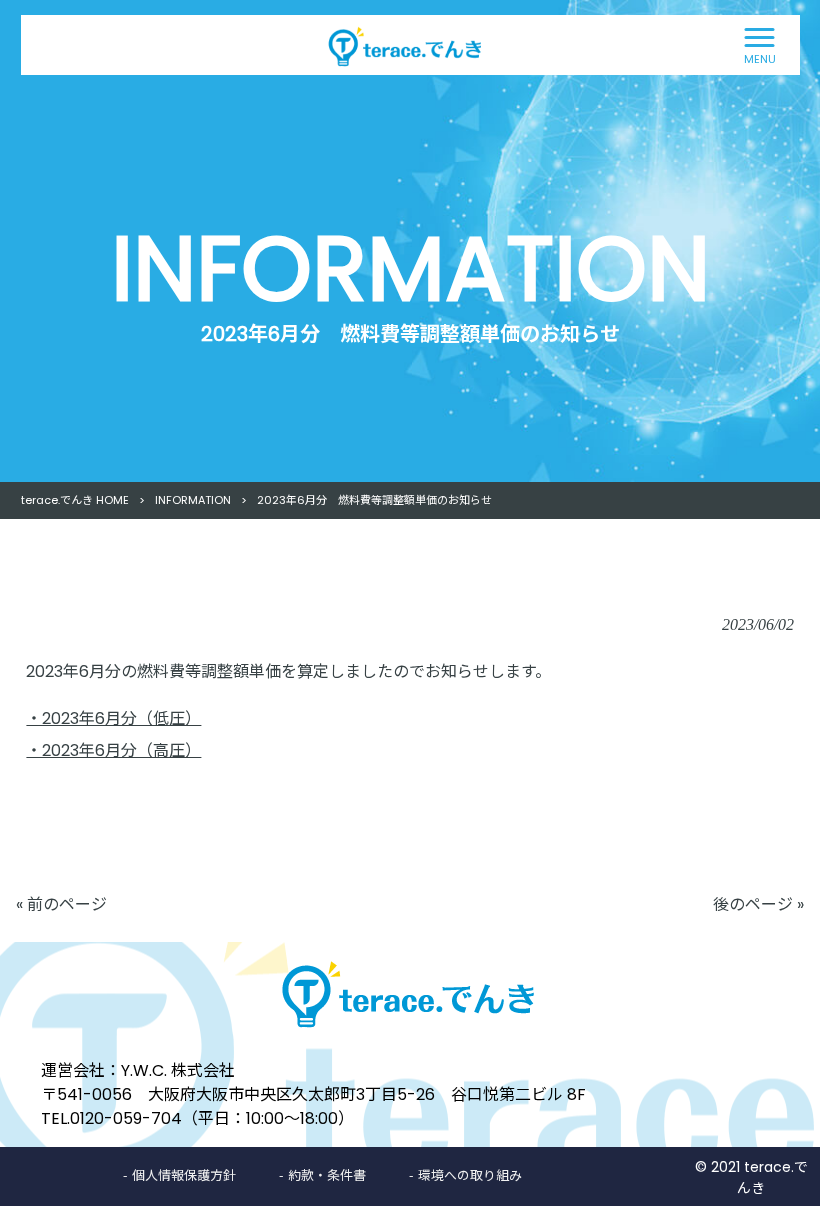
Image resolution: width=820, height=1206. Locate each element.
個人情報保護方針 (184, 1174)
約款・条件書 (327, 1174)
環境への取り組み (470, 1174)
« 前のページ (61, 904)
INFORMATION (193, 500)
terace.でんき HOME (75, 500)
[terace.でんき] (370, 43)
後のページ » (758, 904)
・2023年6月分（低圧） (113, 718)
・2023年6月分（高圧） (113, 750)
